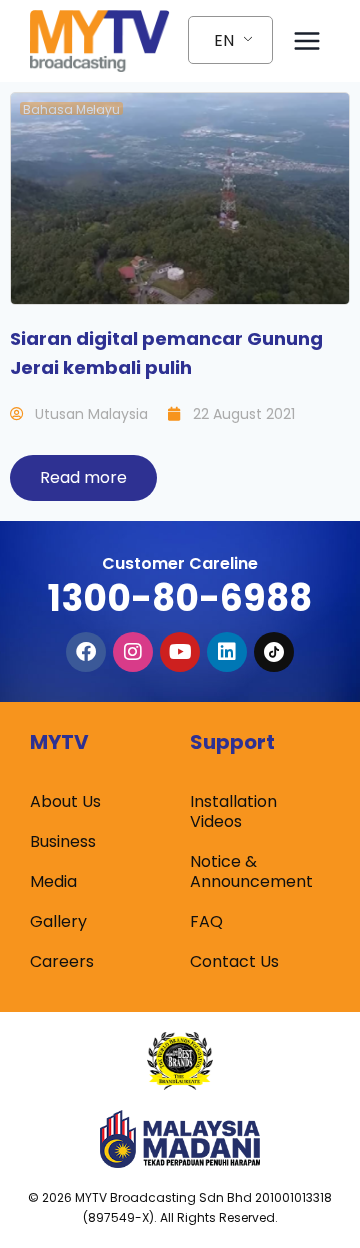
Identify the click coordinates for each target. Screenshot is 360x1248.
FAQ (206, 921)
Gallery (58, 921)
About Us (65, 801)
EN (224, 40)
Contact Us (234, 961)
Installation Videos (233, 811)
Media (53, 881)
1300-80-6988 (180, 598)
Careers (62, 961)
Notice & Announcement (251, 871)
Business (63, 841)
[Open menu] (306, 40)
